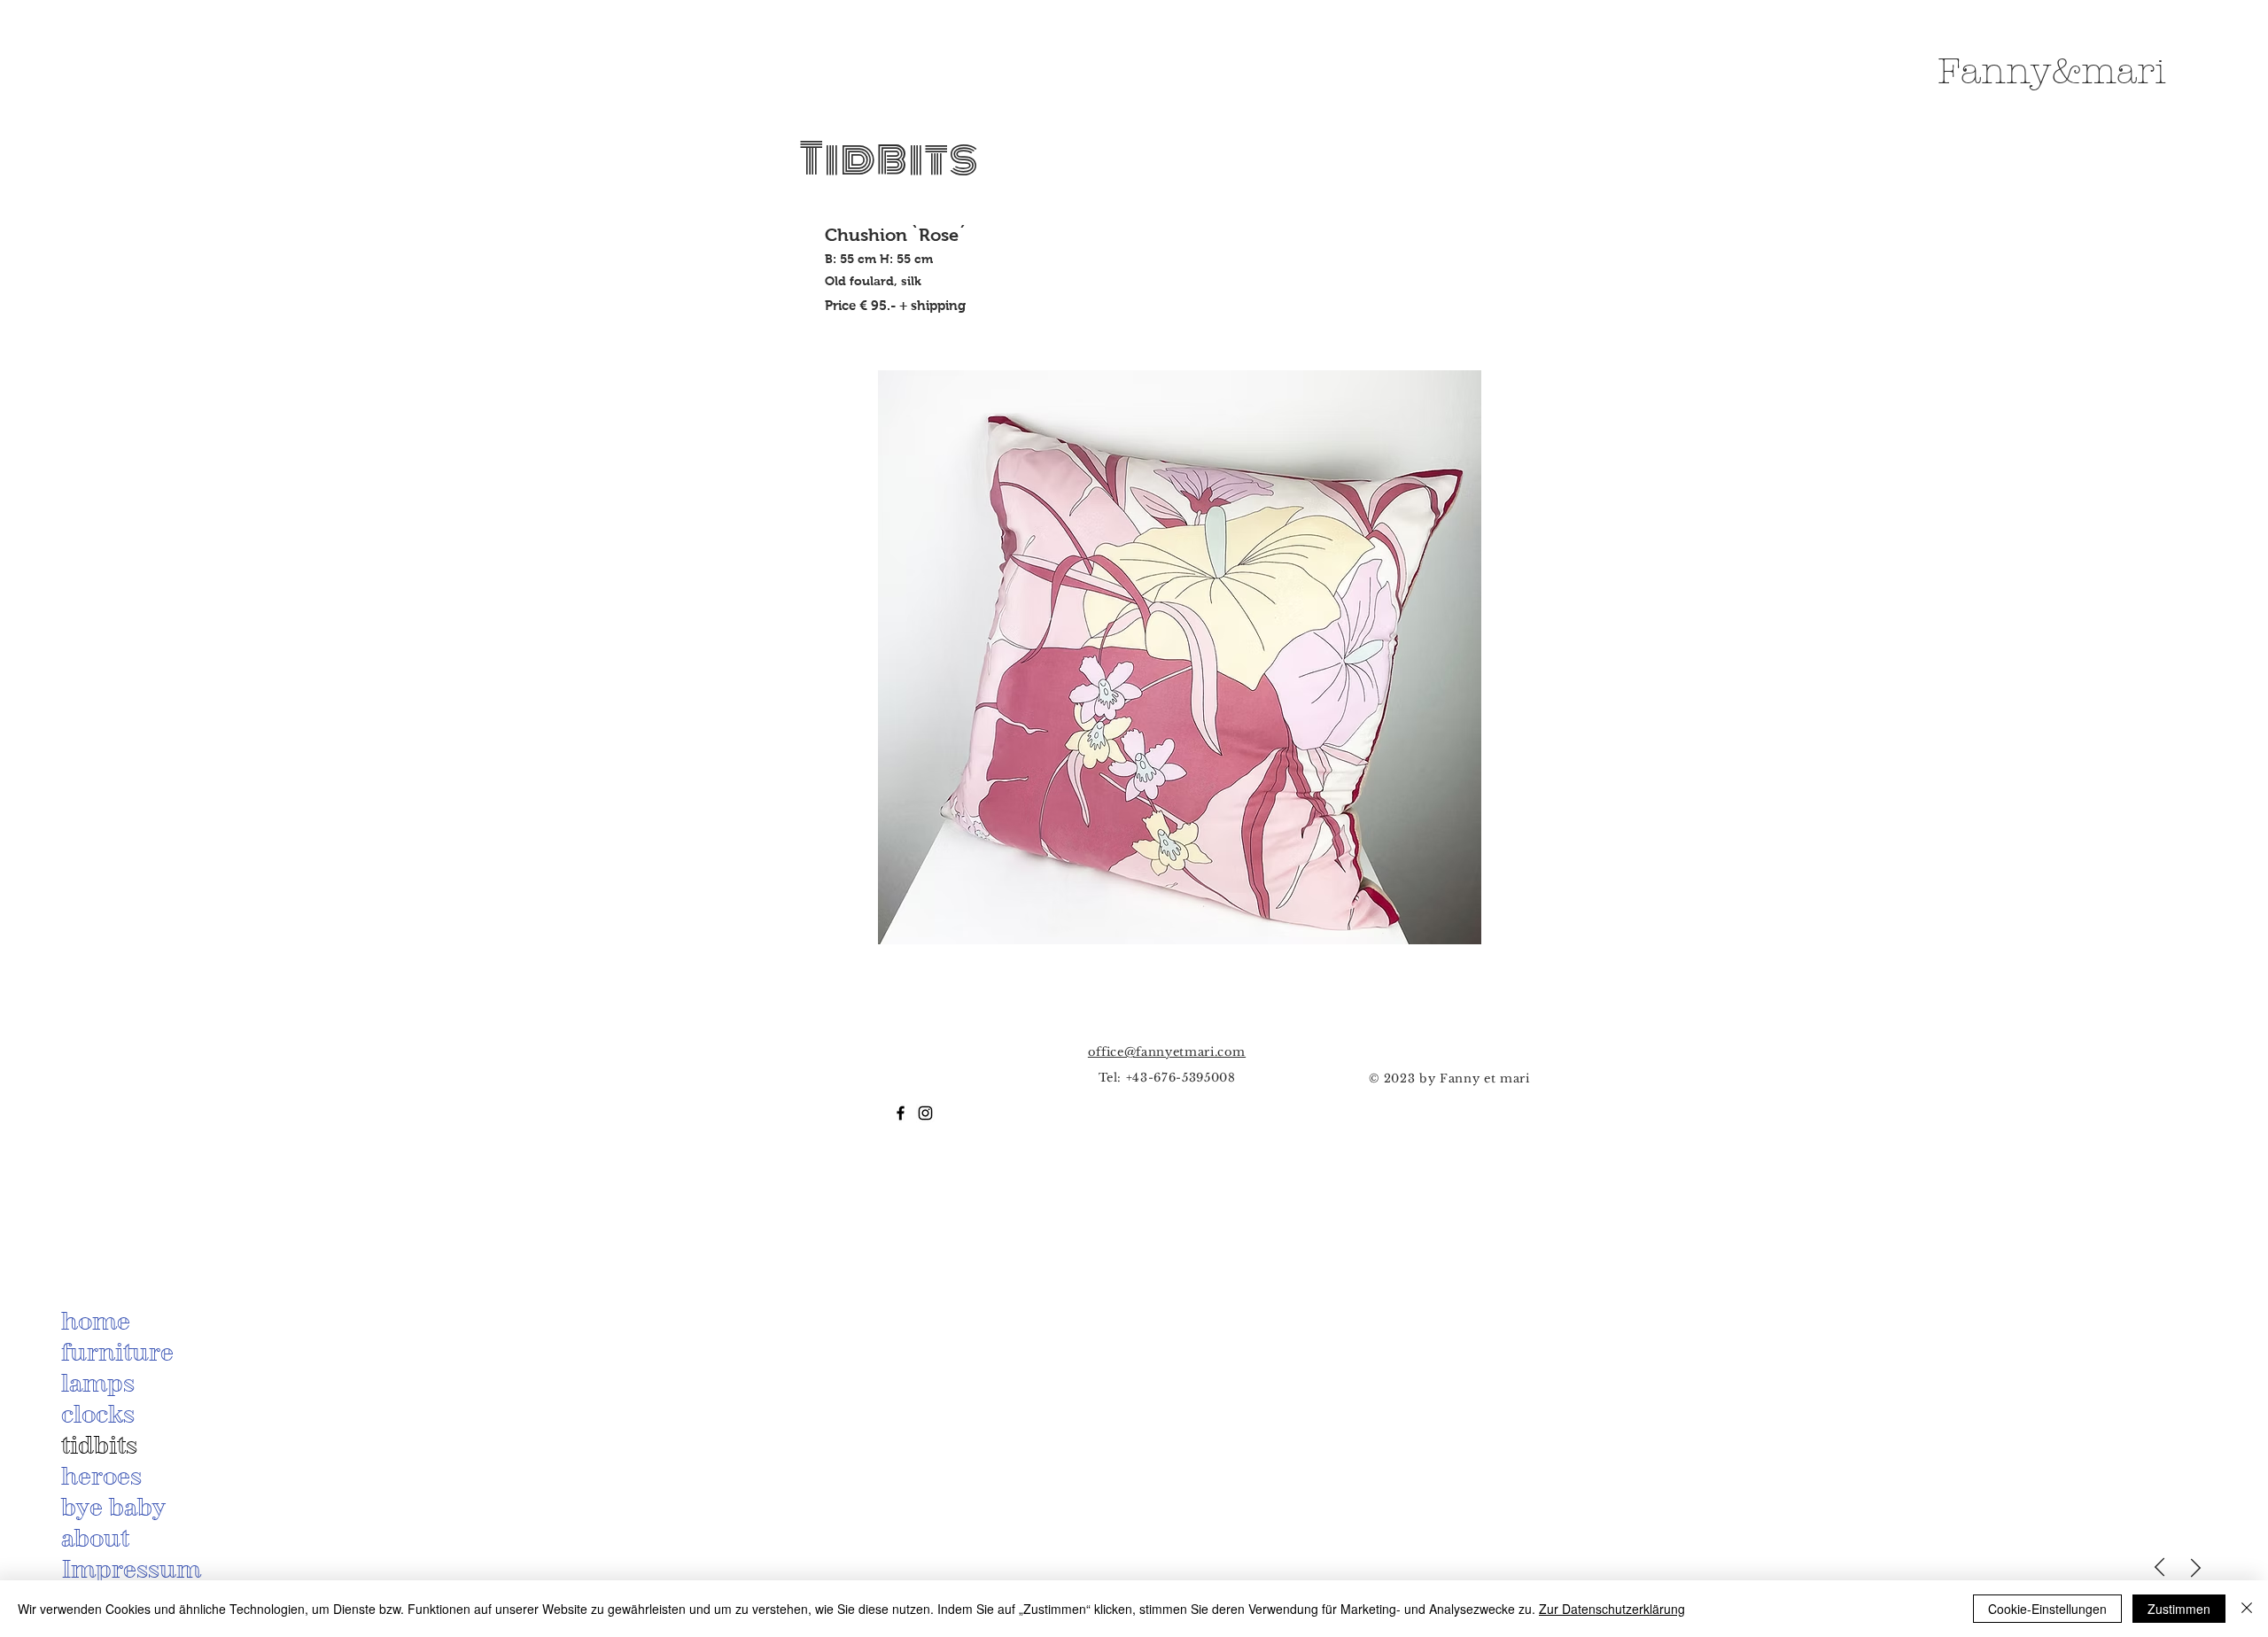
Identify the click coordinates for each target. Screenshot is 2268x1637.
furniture (117, 1352)
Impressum (131, 1569)
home (96, 1321)
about (95, 1538)
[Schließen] (2247, 1609)
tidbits (99, 1445)
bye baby (113, 1507)
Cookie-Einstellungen (2047, 1609)
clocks (98, 1414)
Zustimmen (2179, 1609)
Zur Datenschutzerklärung (1612, 1609)
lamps (98, 1383)
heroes (101, 1476)
